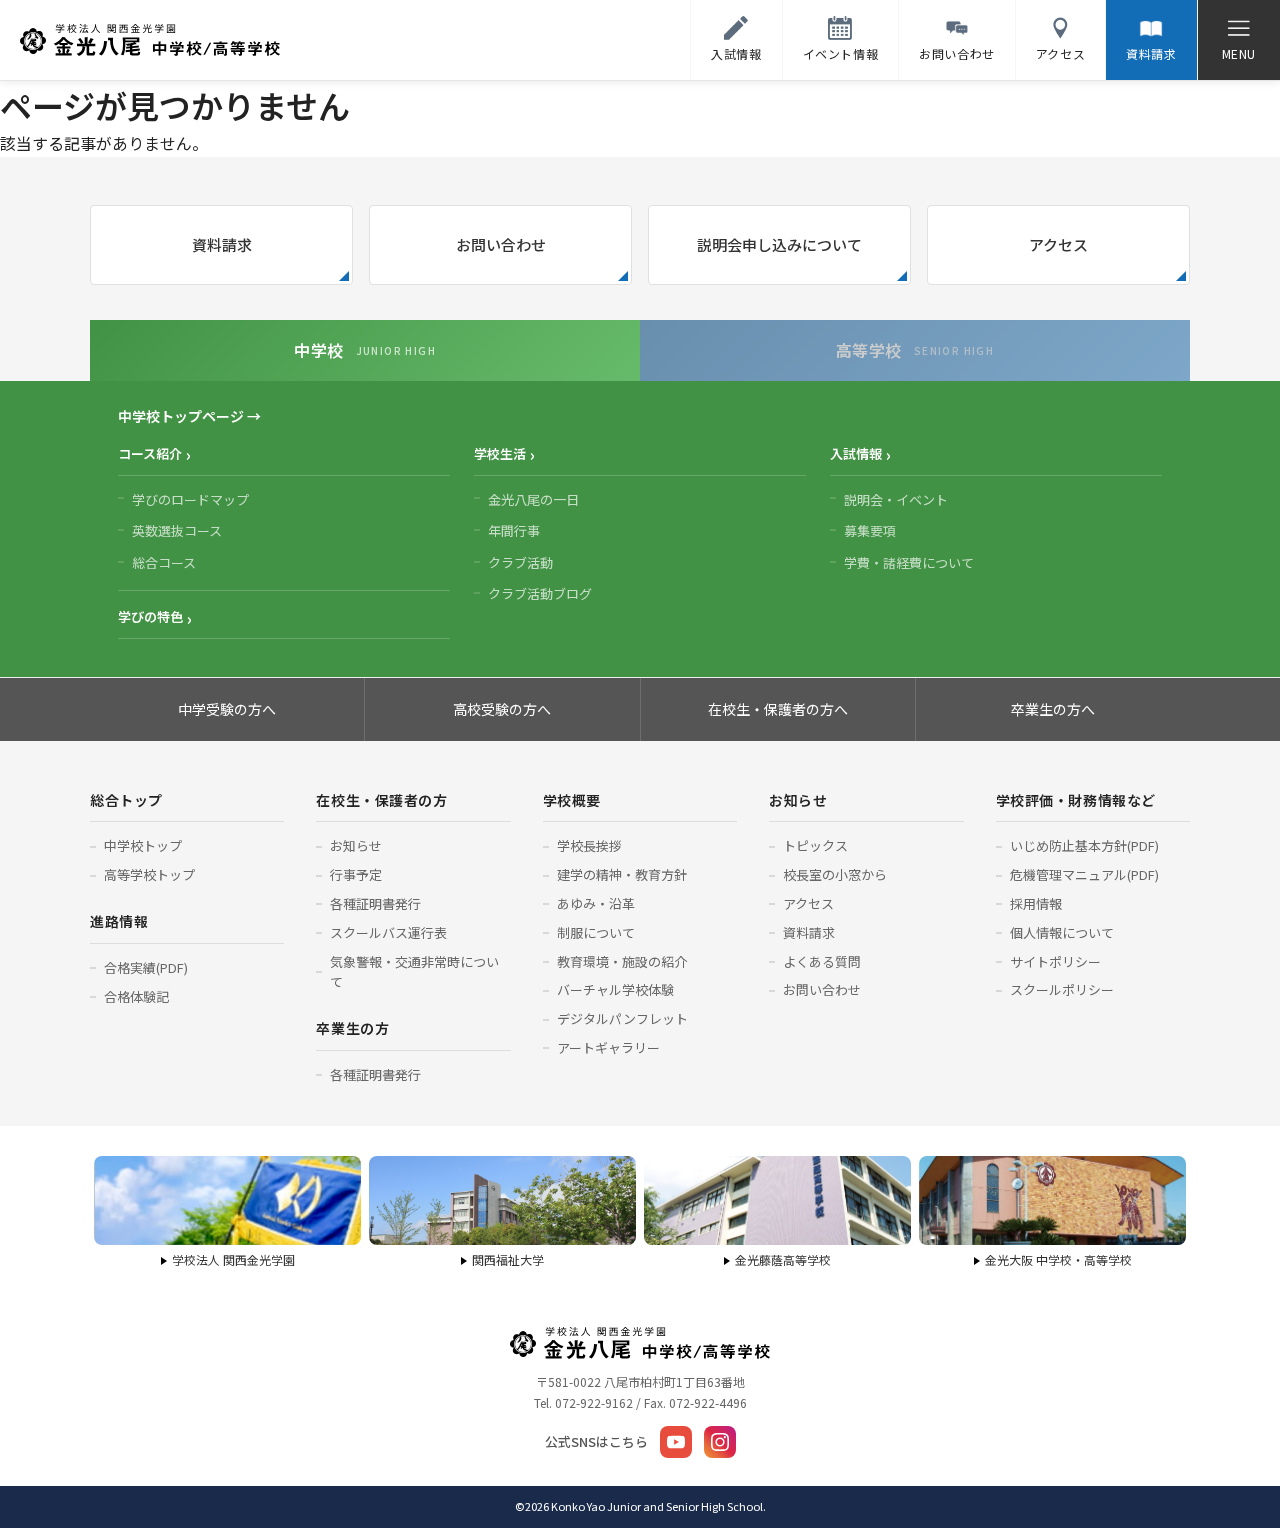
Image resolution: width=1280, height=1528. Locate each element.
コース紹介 (150, 453)
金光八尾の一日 (533, 499)
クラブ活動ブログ (540, 593)
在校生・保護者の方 (381, 800)
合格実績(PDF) (146, 967)
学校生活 (500, 453)
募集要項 (870, 530)
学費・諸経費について (909, 562)
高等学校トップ (149, 874)
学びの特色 (150, 616)
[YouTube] (676, 1442)
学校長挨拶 (589, 845)
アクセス (1058, 244)
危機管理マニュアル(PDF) (1084, 874)
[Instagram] (720, 1442)
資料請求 (222, 244)
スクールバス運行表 (388, 932)
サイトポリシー (1055, 961)
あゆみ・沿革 (596, 903)
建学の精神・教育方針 (622, 874)
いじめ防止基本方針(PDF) (1084, 845)
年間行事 (514, 530)
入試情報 (856, 453)
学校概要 (572, 800)
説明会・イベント (896, 499)
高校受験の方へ (502, 709)
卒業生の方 (352, 1028)
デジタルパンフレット (622, 1018)
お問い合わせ (501, 244)
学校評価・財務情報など (1076, 800)
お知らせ (356, 845)
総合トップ (126, 800)
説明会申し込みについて (779, 244)
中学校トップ (143, 845)
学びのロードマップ (190, 499)
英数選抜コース (177, 530)
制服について (596, 932)
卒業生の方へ (1053, 709)
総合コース (164, 562)
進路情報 (119, 921)
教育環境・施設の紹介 (622, 961)
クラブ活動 (520, 562)
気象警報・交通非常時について (414, 972)
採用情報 (1036, 903)
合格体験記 (136, 996)
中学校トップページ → (189, 416)
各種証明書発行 (375, 903)
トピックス (815, 845)
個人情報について (1062, 932)
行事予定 (356, 874)
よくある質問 (822, 961)
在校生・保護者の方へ (778, 709)
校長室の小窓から (835, 874)
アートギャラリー (608, 1047)
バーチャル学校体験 (615, 989)
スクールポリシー (1062, 989)
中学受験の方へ (227, 709)
